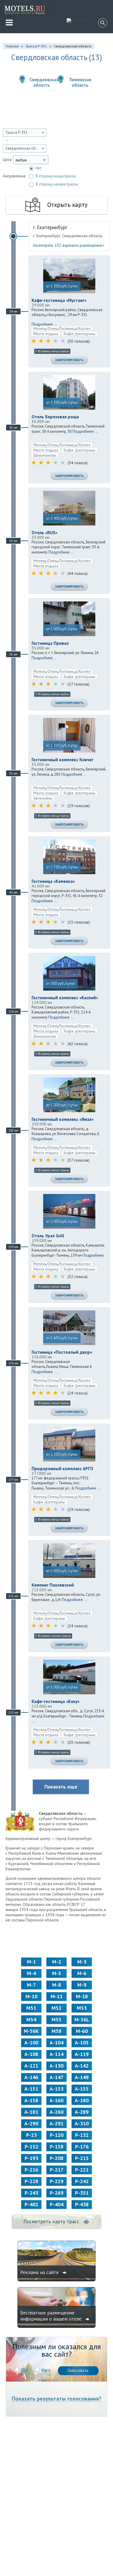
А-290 (31, 2123)
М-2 (57, 1962)
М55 (57, 2019)
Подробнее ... (44, 324)
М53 (82, 2008)
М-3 (82, 1962)
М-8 (57, 1985)
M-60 (82, 2031)
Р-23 (31, 2135)
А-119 (82, 2054)
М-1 (31, 1962)
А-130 (57, 2066)
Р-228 (31, 2181)
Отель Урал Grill (48, 1236)
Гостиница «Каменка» (53, 881)
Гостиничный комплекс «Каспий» (65, 998)
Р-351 (82, 2193)
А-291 (57, 2123)
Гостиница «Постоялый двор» (62, 1352)
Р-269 (57, 2193)
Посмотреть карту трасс (51, 2222)
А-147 (57, 2077)
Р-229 (57, 2181)
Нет (39, 168)
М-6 (82, 1973)
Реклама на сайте (40, 2272)
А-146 (31, 2077)
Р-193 (31, 2158)
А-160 (57, 2100)
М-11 (57, 1996)
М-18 (82, 1996)
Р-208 (57, 2158)
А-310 (82, 2123)
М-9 (82, 1985)
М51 (31, 2008)
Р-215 (82, 2158)
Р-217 (57, 2170)
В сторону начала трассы (57, 184)
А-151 (31, 2089)
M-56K (31, 2031)
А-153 (57, 2089)
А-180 (82, 2100)
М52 (57, 2008)
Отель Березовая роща (55, 417)
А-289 (82, 2112)
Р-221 (82, 2170)
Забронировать (69, 360)
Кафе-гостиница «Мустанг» (59, 300)
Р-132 (82, 2135)
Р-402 (31, 2204)
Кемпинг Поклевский (53, 1585)
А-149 (82, 2077)
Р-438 (82, 2204)
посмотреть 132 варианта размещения (68, 245)
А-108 (31, 2054)
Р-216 (31, 2170)
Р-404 (57, 2204)
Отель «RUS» (44, 533)
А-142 (82, 2066)
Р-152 (31, 2147)
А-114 (57, 2054)
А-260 (57, 2112)
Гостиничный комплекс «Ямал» (63, 1119)
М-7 (31, 1985)
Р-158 (57, 2147)
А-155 (82, 2089)
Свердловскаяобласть (42, 82)
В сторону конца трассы (56, 176)
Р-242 (82, 2181)
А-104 (57, 2043)
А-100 (31, 2043)
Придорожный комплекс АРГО (62, 1469)
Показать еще (61, 1787)
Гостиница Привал (50, 643)
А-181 (31, 2112)
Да (24, 2370)
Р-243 (31, 2193)
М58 (57, 2031)
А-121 (31, 2066)
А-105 (82, 2043)
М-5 (57, 1973)
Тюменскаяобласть (80, 82)
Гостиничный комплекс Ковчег (62, 760)
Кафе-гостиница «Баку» (55, 1701)
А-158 (31, 2100)
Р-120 (57, 2135)
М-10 (31, 1996)
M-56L (82, 2019)
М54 (31, 2019)
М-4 (31, 1973)
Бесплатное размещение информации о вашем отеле (52, 2316)
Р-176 (82, 2147)
